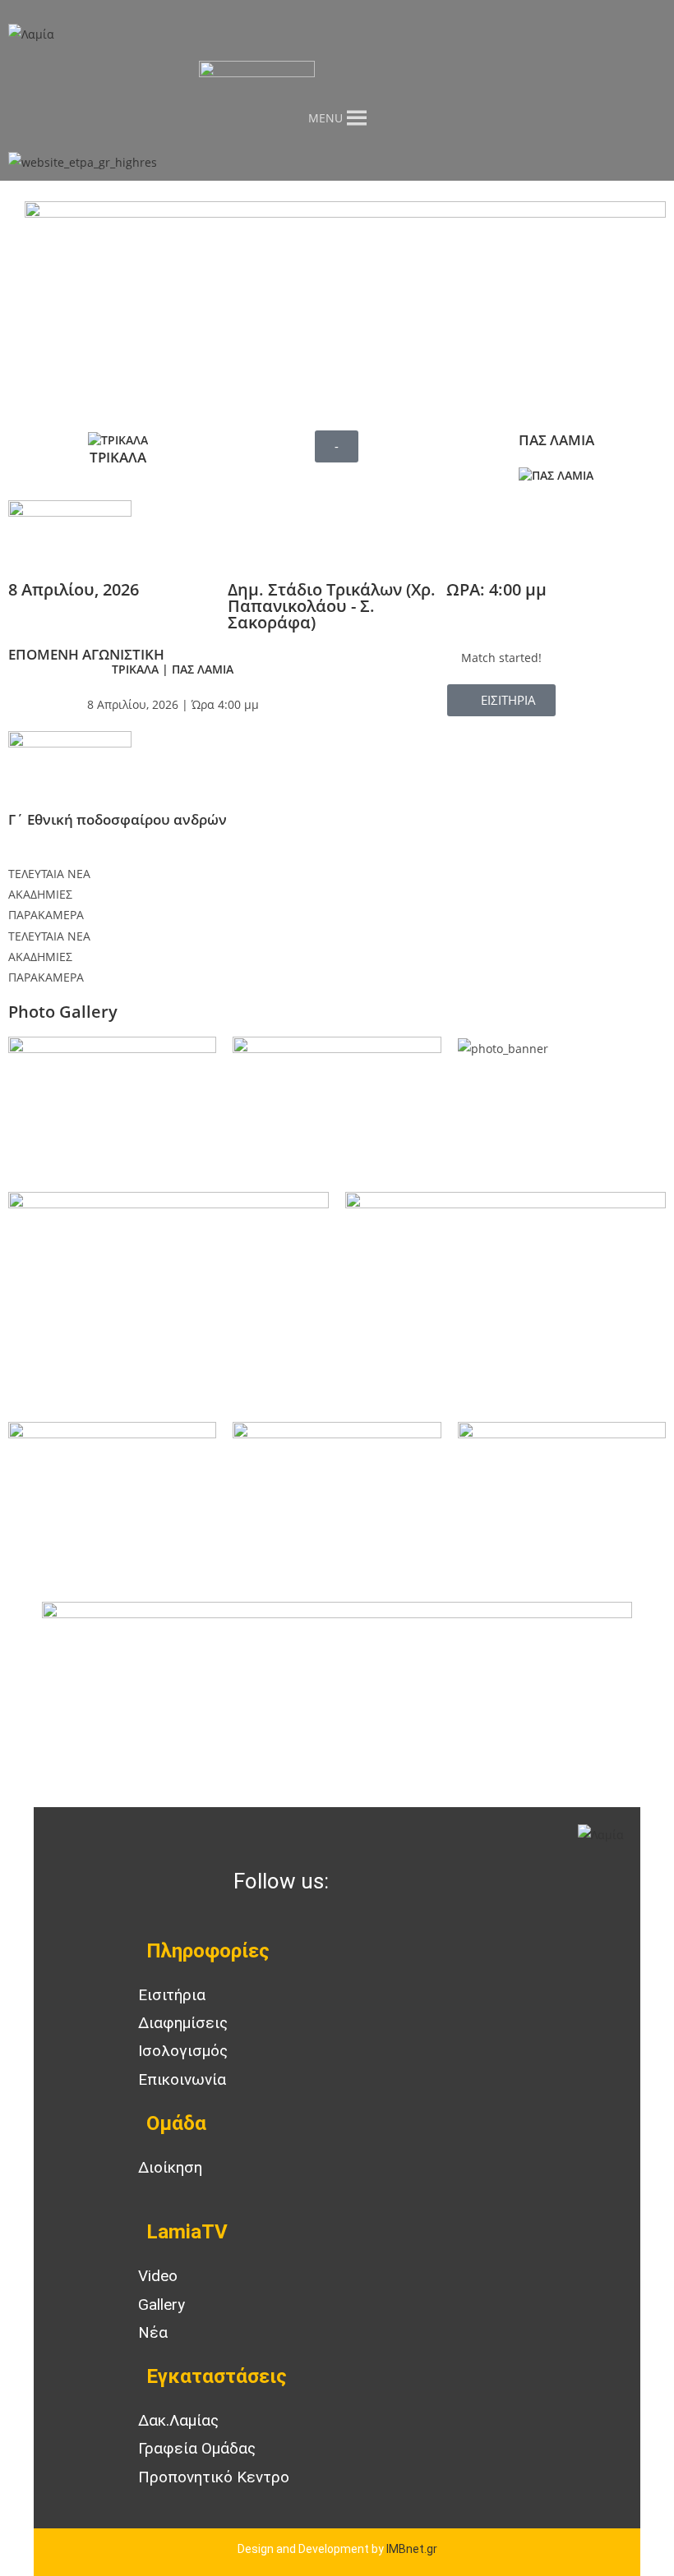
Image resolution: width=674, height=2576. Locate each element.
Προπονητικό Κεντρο (214, 2477)
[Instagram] (410, 1883)
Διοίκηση (170, 2167)
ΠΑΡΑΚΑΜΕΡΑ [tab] (46, 915)
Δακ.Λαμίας (178, 2420)
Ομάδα (176, 2123)
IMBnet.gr (412, 2549)
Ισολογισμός (183, 2051)
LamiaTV (187, 2232)
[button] (337, 446)
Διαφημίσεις (183, 2023)
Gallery (162, 2305)
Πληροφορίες (208, 1951)
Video (158, 2276)
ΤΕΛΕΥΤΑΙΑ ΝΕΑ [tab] (49, 874)
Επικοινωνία (182, 2079)
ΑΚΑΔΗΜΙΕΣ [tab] (40, 894)
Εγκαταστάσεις (217, 2376)
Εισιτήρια (172, 1995)
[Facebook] (366, 1883)
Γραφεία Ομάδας (197, 2448)
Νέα (153, 2332)
